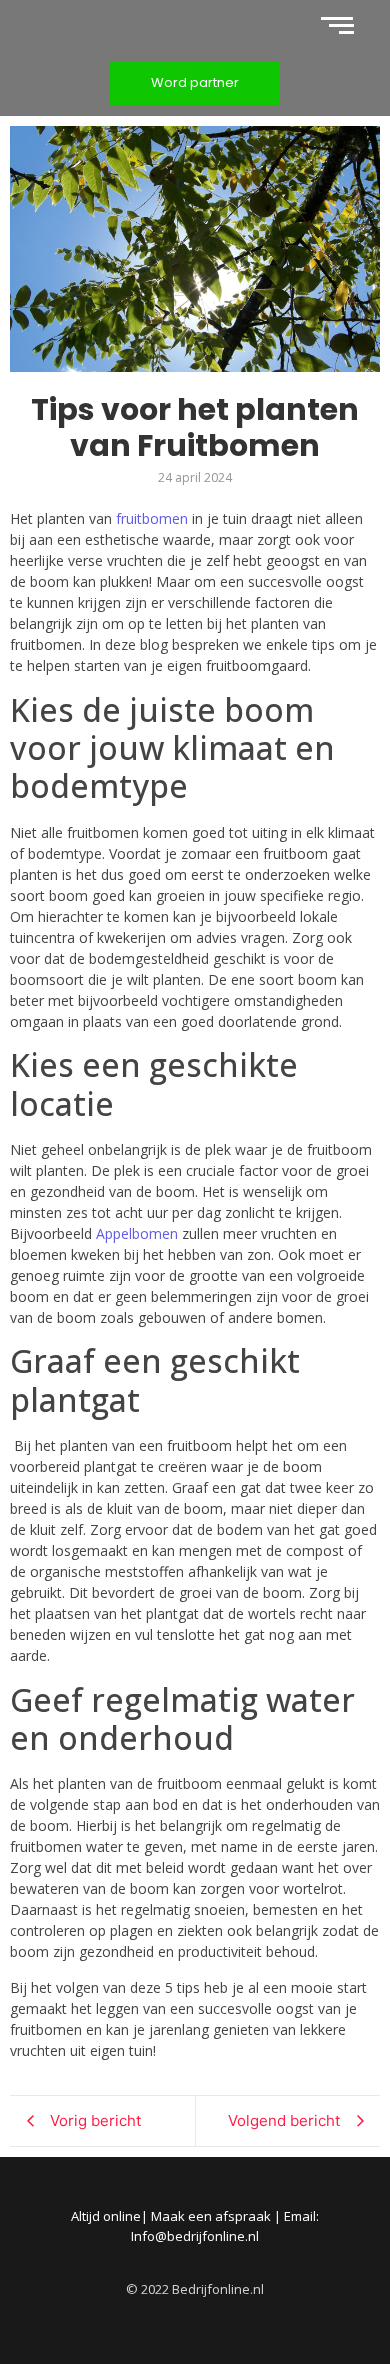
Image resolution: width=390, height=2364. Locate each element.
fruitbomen (152, 518)
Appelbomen (137, 1233)
